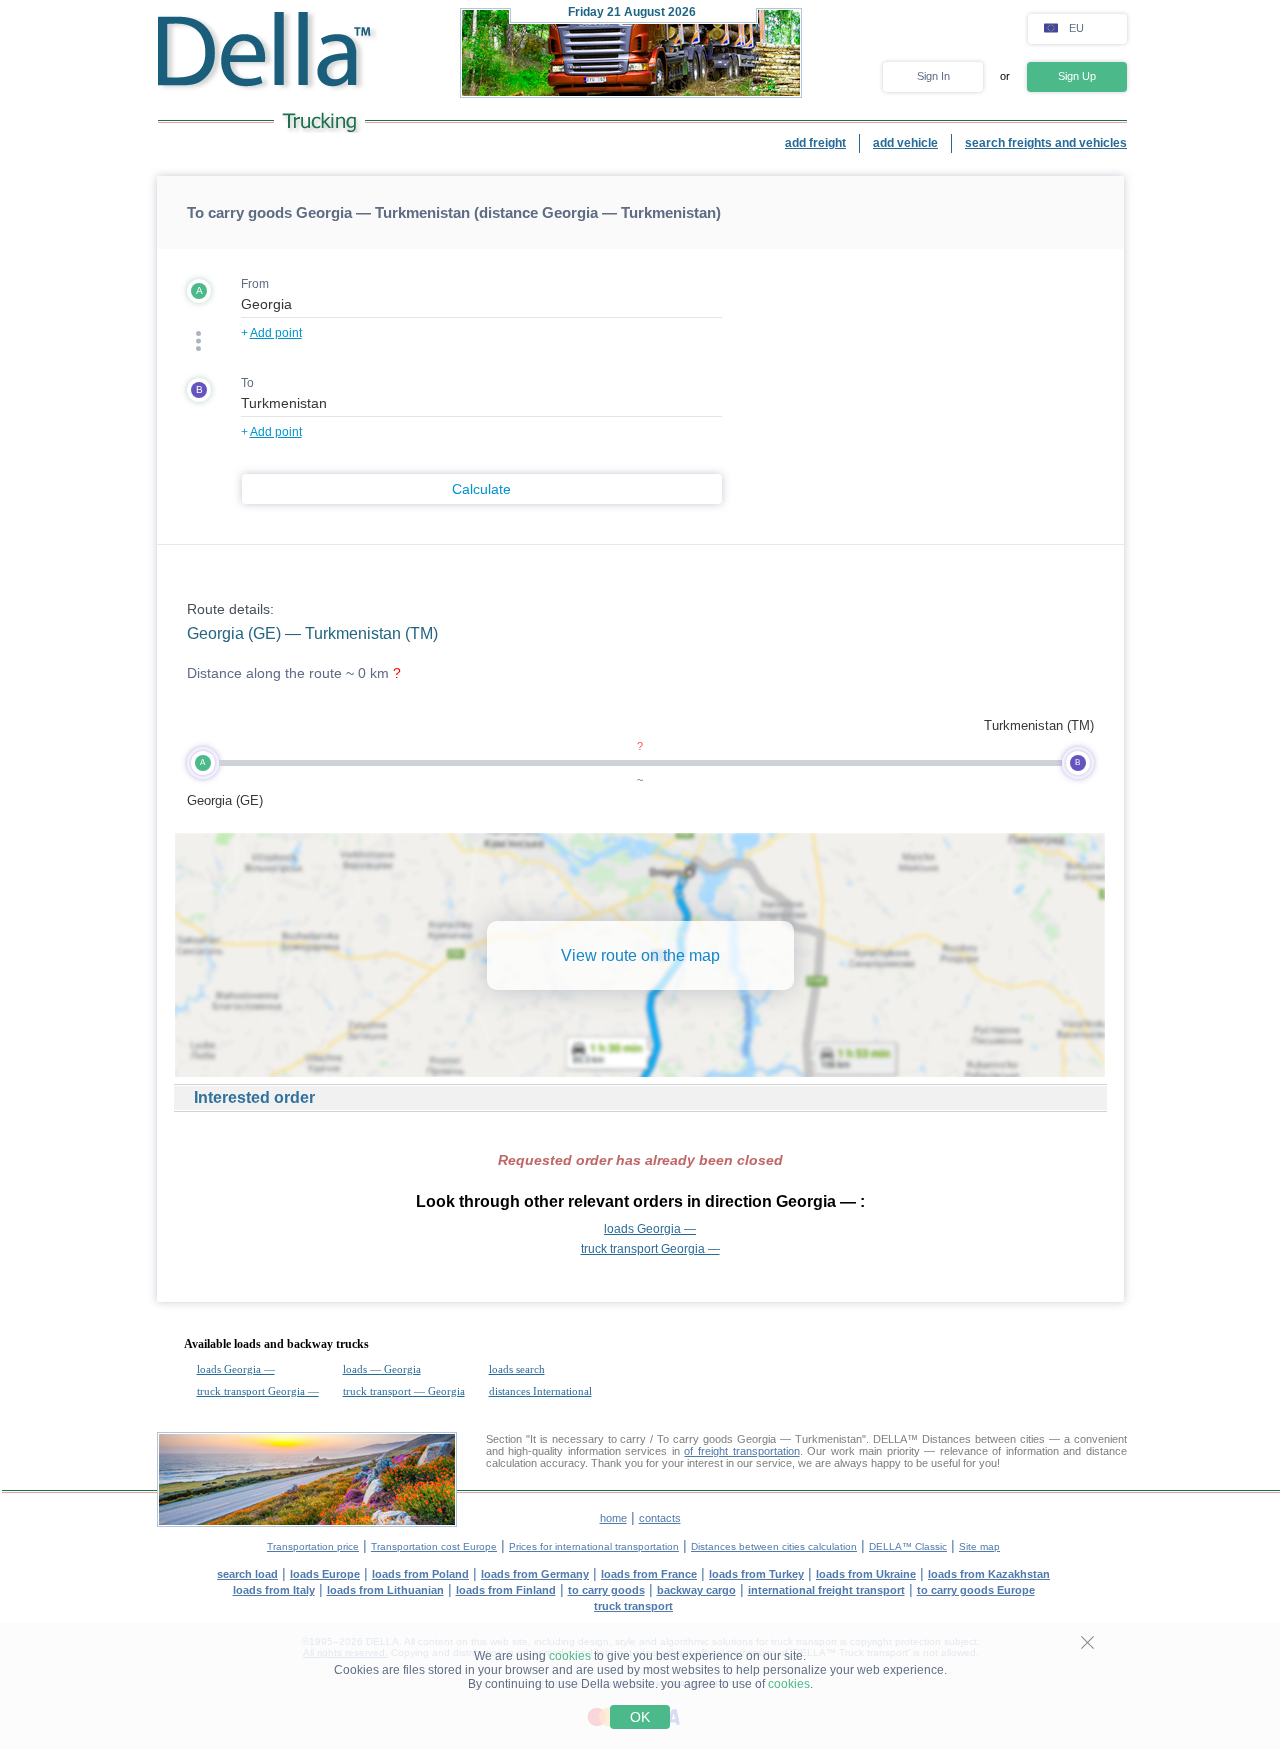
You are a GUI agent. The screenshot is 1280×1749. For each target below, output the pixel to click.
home (613, 1518)
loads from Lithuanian (385, 1590)
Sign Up (1077, 76)
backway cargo (696, 1590)
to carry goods (606, 1590)
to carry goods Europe (976, 1590)
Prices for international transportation (594, 1546)
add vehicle (905, 143)
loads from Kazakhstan (989, 1574)
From (255, 284)
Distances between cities (983, 1439)
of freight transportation (741, 1451)
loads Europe (325, 1574)
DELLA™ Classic (908, 1546)
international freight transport (826, 1590)
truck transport (633, 1606)
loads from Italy (274, 1590)
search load (247, 1574)
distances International (540, 1391)
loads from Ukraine (866, 1574)
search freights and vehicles (1046, 143)
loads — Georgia (382, 1369)
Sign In (933, 76)
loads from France (649, 1574)
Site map (979, 1546)
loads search (517, 1369)
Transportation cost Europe (434, 1546)
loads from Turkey (756, 1574)
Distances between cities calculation (774, 1546)
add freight (815, 143)
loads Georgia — (650, 1229)
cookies (570, 1656)
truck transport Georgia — (650, 1249)
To (247, 383)
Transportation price (313, 1546)
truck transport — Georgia (404, 1391)
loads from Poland (420, 1574)
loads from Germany (535, 1574)
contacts (660, 1518)
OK (640, 1717)
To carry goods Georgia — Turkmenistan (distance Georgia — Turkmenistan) (454, 212)
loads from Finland (506, 1590)
